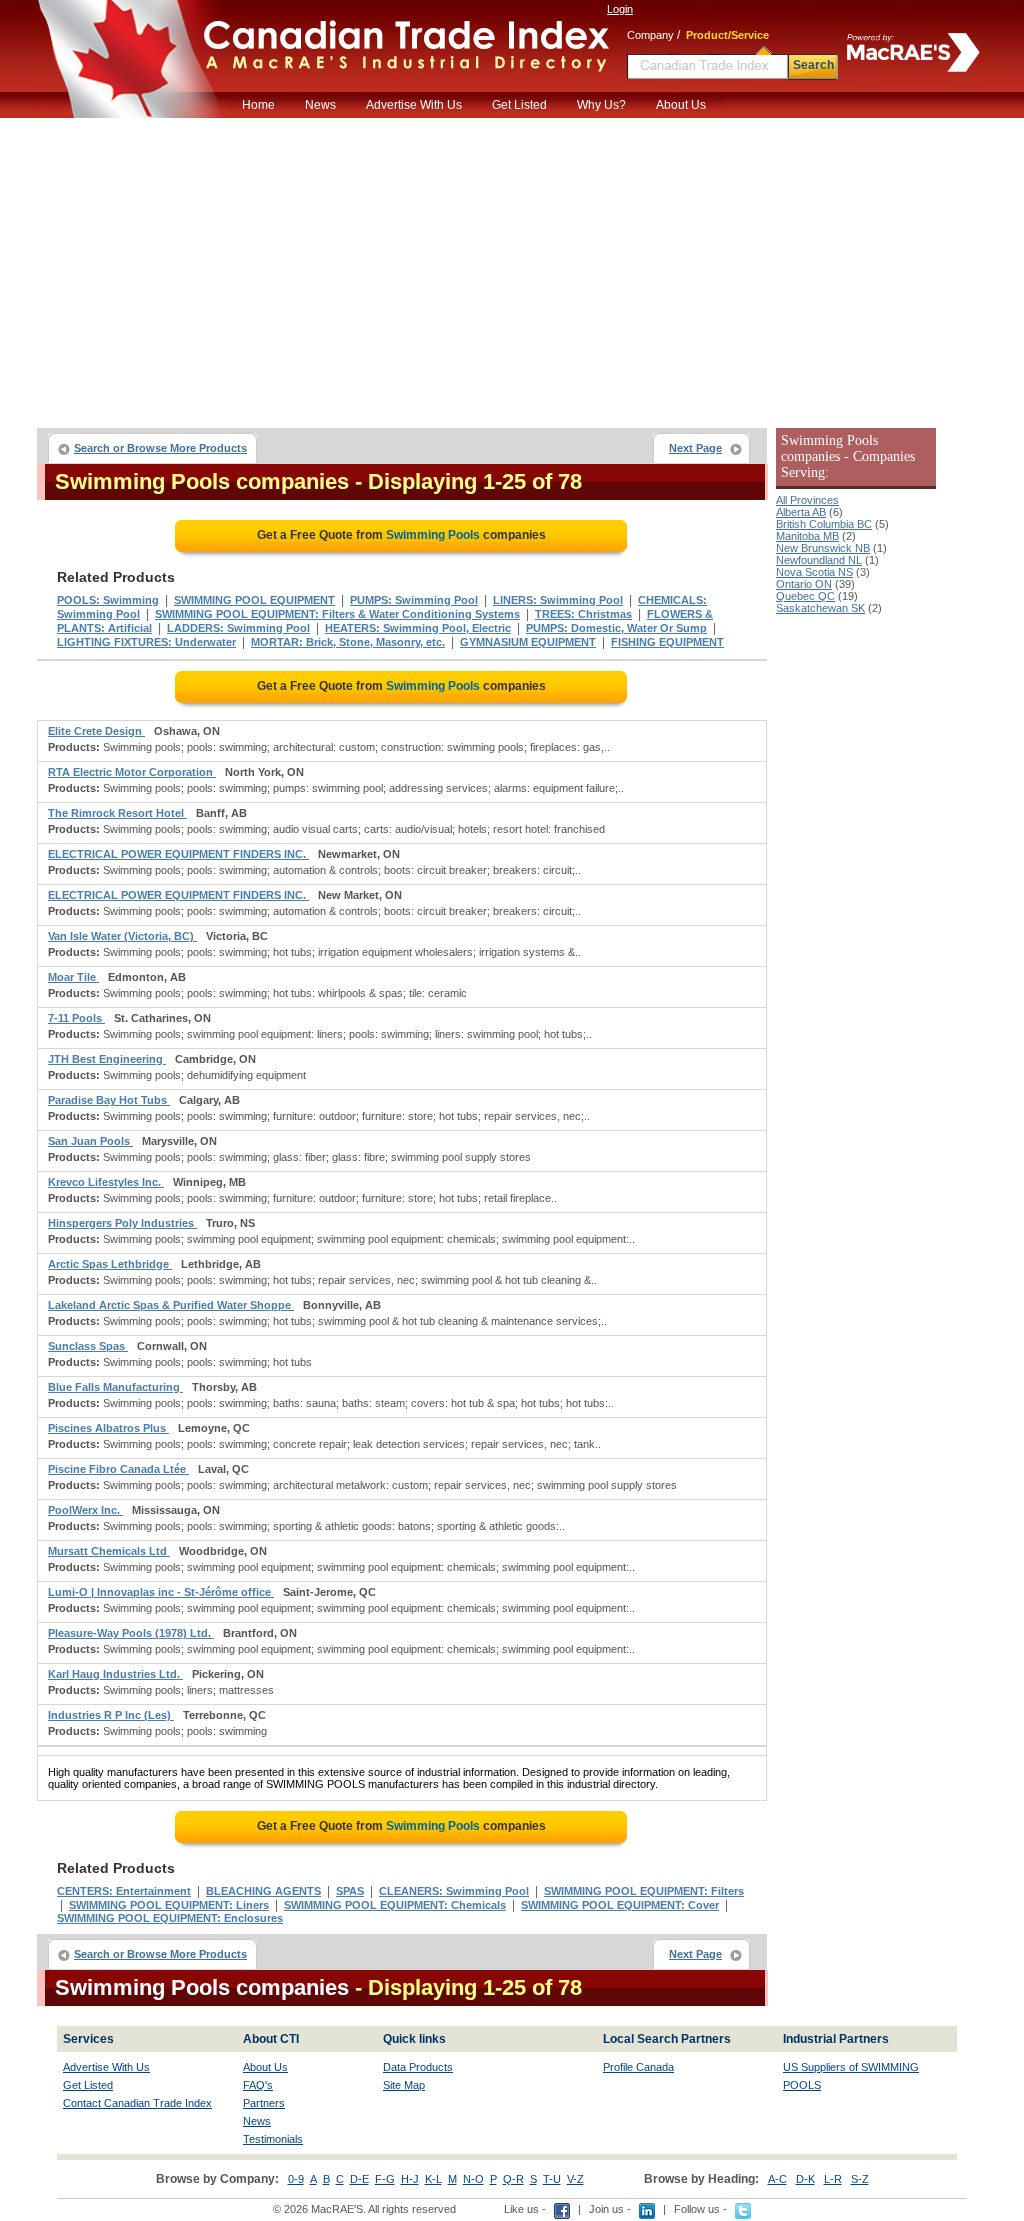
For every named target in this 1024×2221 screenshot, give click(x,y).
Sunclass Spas (88, 1346)
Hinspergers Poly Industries (122, 1223)
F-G (385, 2179)
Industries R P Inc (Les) (111, 1715)
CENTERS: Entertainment (124, 1891)
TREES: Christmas (583, 614)
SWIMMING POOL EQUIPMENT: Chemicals (395, 1905)
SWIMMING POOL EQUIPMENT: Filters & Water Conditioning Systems (337, 614)
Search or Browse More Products (160, 448)
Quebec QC (805, 596)
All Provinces (807, 500)
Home (258, 105)
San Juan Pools (90, 1141)
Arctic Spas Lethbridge (110, 1264)
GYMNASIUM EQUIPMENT (528, 642)
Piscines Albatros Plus (108, 1428)
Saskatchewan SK (820, 608)
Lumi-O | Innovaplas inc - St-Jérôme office (161, 1592)
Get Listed (519, 105)
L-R (833, 2179)
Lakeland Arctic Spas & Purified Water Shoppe (171, 1305)
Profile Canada (638, 2067)
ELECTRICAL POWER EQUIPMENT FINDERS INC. (178, 854)
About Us (681, 105)
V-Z (575, 2179)
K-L (433, 2179)
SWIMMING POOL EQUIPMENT (254, 600)
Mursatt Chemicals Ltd (109, 1551)
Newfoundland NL (819, 560)
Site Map (404, 2085)
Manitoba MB (807, 536)
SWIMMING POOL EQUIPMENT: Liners (169, 1905)
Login (620, 9)
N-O (473, 2179)
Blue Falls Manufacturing (115, 1387)
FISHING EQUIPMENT (667, 642)
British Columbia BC (824, 524)
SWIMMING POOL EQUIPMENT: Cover (620, 1905)
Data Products (418, 2067)
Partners (264, 2103)
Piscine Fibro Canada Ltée (118, 1469)
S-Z (860, 2179)
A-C (777, 2179)
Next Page (695, 448)
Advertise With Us (414, 105)
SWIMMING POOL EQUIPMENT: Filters (644, 1891)
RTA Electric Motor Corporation (132, 772)
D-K (805, 2179)
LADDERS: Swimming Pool (238, 628)
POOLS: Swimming (108, 600)
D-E (359, 2179)
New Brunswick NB (823, 548)
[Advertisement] (512, 268)
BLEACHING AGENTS (263, 1891)
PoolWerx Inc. (85, 1510)
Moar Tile (73, 977)
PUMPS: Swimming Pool (414, 600)
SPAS (350, 1891)
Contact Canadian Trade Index (137, 2103)
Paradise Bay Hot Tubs (109, 1100)
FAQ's (258, 2085)
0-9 (296, 2179)
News (320, 105)
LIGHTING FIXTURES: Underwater (146, 642)
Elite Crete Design (96, 731)
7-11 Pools (76, 1018)
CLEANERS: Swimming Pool (454, 1891)
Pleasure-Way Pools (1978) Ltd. (131, 1633)
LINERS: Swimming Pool (558, 600)
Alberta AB (801, 512)
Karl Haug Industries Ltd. (115, 1674)
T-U (552, 2179)
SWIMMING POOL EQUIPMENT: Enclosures (170, 1918)
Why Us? (601, 105)
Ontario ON (804, 584)
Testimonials (273, 2139)
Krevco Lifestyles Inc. (106, 1182)
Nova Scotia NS (814, 572)
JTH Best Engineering (107, 1059)
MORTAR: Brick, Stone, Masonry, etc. (348, 642)
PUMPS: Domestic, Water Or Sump (616, 628)
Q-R (513, 2179)
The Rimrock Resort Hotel (117, 813)
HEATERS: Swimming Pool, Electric (418, 628)
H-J (410, 2179)
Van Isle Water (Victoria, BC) (122, 936)
